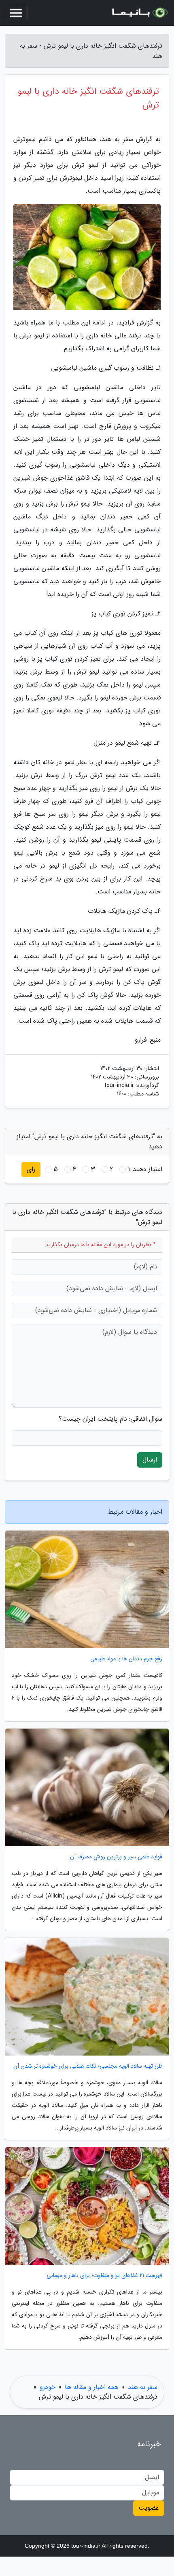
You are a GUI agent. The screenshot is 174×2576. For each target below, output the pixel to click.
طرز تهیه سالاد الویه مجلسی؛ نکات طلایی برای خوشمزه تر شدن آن (88, 2066)
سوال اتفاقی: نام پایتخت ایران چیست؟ (110, 1419)
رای (31, 1169)
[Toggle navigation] (16, 13)
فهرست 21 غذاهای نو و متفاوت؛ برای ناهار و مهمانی (104, 2276)
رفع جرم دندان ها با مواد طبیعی (126, 1659)
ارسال (150, 1460)
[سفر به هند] (139, 13)
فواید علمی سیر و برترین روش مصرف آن (116, 1857)
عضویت (149, 2508)
